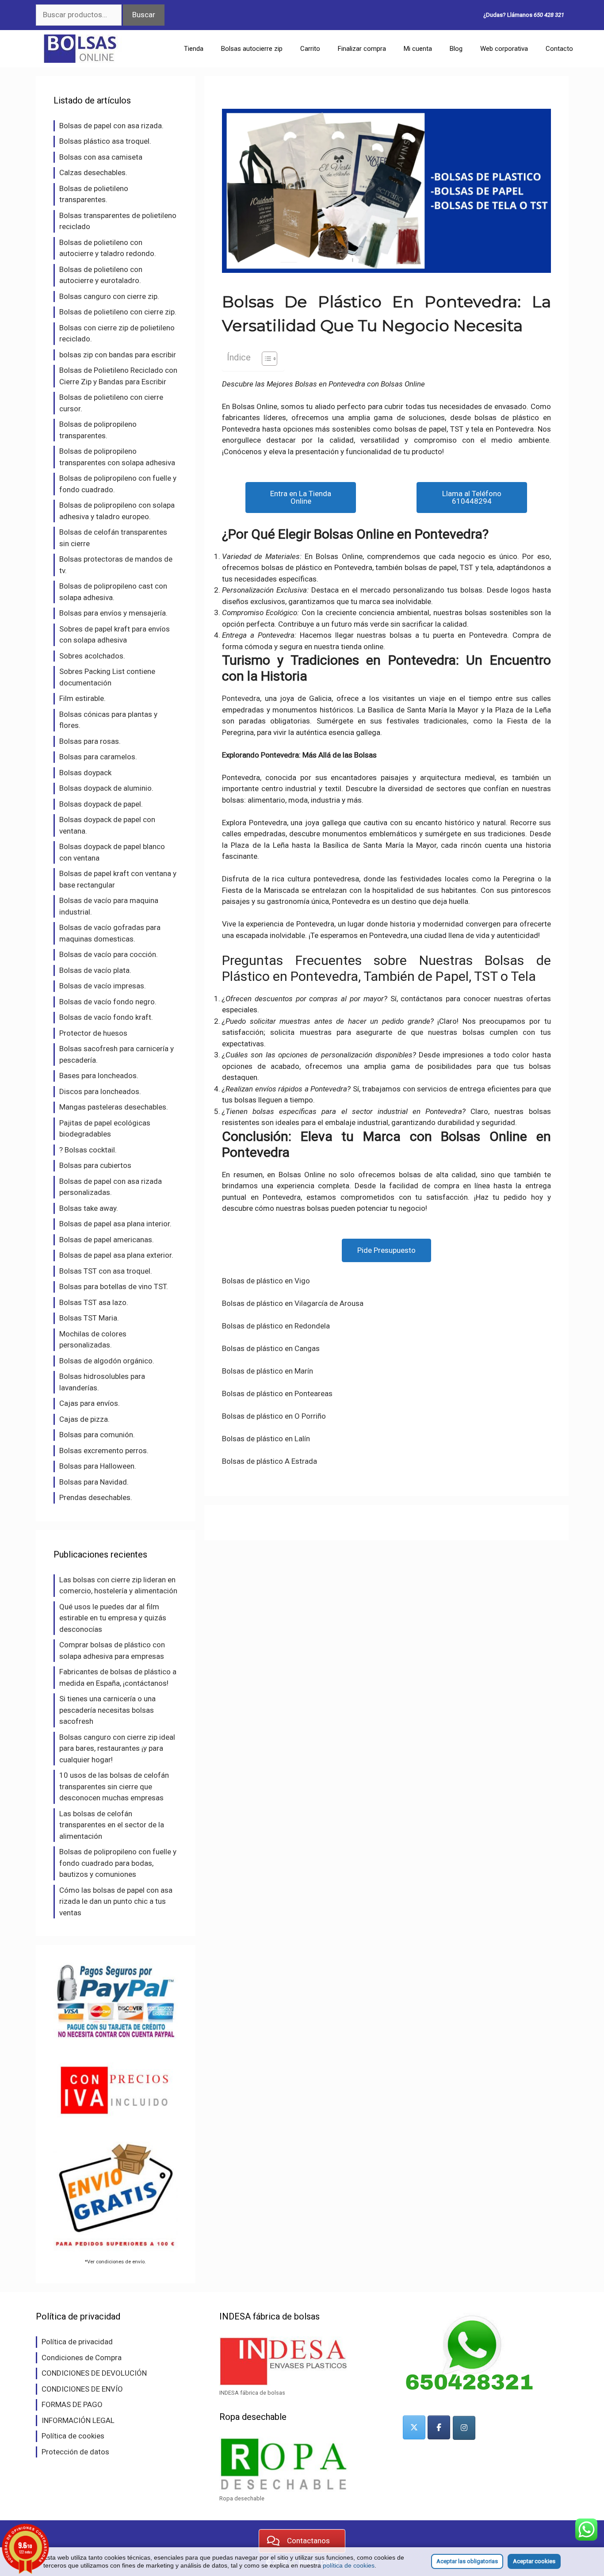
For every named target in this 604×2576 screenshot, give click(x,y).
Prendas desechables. (96, 1497)
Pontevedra (241, 698)
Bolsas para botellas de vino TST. (114, 1286)
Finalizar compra (362, 49)
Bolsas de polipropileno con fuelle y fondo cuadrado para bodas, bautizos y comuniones (118, 1863)
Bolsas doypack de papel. (101, 804)
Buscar (144, 15)
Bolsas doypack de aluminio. (106, 788)
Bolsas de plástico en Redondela (276, 1326)
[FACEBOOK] (439, 2427)
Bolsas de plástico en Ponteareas (277, 1393)
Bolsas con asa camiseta (101, 157)
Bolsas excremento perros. (104, 1451)
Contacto (559, 49)
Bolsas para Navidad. (94, 1482)
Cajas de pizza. (84, 1419)
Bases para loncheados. (99, 1076)
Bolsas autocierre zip (252, 49)
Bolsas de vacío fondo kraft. (106, 1017)
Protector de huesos (93, 1033)
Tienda (194, 49)
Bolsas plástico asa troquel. (105, 141)
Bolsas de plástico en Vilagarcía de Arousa (293, 1303)
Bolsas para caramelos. (98, 757)
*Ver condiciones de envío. (115, 2262)
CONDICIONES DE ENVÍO (82, 2389)
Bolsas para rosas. (90, 741)
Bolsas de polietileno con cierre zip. (118, 312)
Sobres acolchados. (92, 656)
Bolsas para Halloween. (98, 1466)
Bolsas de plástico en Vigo (266, 1281)
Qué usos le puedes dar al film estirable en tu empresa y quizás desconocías (113, 1618)
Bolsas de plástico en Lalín (266, 1439)
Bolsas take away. (89, 1208)
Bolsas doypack (85, 773)
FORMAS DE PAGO (72, 2404)
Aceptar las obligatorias (467, 2561)
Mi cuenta (418, 49)
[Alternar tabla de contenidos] (265, 359)
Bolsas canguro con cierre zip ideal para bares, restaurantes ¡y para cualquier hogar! (117, 1748)
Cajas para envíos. (90, 1403)
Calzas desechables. (93, 172)
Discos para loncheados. (100, 1091)
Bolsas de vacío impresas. (103, 986)
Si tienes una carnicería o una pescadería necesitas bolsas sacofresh (107, 1710)
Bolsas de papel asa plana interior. (115, 1224)
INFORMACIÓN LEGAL (78, 2420)
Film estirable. (82, 698)
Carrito (310, 49)
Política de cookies (73, 2436)
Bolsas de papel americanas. (107, 1240)
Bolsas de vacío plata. (95, 970)
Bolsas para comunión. (97, 1435)
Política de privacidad (77, 2342)
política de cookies (349, 2565)
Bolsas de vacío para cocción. (109, 954)
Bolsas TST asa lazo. (94, 1302)
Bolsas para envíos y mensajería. (113, 613)
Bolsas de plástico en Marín (268, 1371)
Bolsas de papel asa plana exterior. (116, 1255)
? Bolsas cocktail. (88, 1150)
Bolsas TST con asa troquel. (106, 1271)
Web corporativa (504, 49)
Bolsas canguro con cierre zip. (109, 296)
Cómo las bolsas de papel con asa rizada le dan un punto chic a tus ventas (116, 1901)
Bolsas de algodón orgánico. (107, 1361)
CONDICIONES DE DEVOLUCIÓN (94, 2373)
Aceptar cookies (534, 2561)
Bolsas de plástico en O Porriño (274, 1416)
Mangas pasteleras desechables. (114, 1107)
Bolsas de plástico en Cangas (271, 1348)
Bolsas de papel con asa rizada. (111, 126)
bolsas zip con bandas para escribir (118, 355)
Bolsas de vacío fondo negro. (108, 1002)
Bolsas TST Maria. (89, 1318)
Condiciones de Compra (82, 2358)
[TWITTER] (414, 2427)
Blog (456, 49)
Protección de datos (75, 2452)
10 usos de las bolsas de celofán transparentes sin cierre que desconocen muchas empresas (114, 1786)
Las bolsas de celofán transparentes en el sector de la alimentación (112, 1825)
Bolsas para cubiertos (95, 1165)
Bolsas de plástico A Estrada (270, 1461)
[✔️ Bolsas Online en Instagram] (464, 2428)
